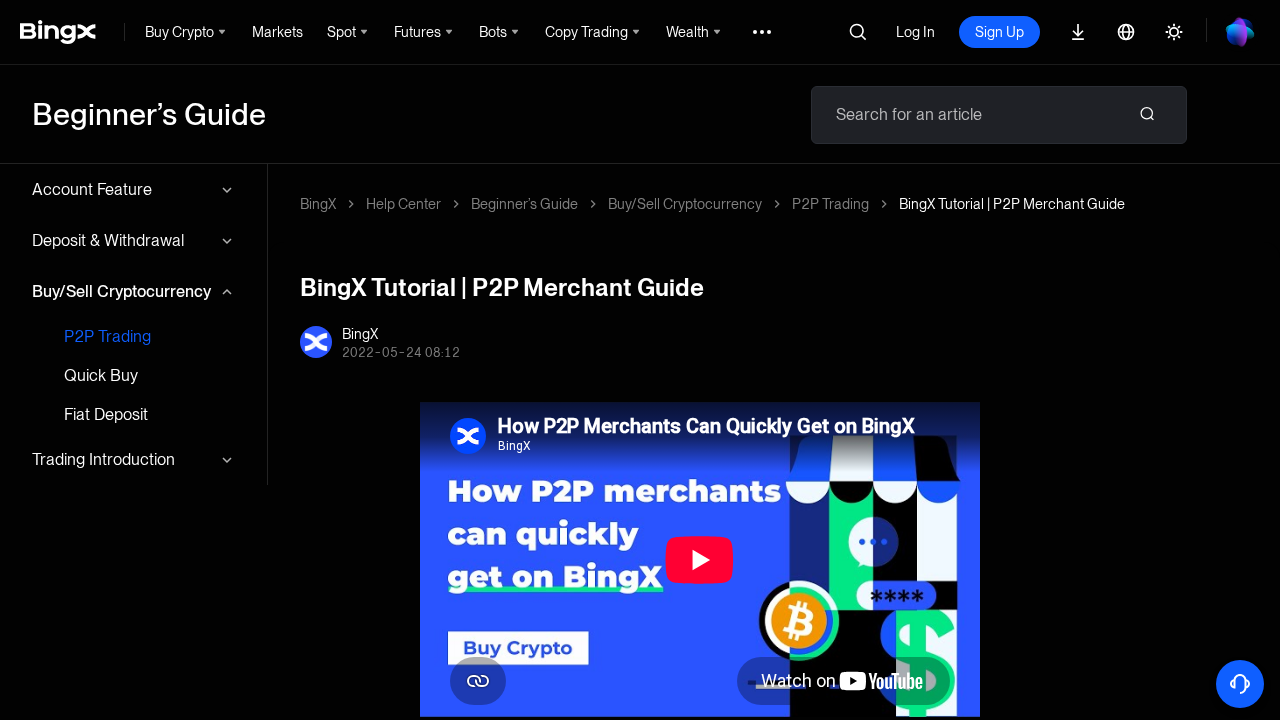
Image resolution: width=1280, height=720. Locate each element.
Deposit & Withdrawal (108, 240)
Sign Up (999, 32)
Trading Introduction (103, 459)
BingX (318, 204)
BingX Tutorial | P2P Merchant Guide (1012, 204)
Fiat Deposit (106, 414)
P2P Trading (107, 336)
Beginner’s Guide (524, 204)
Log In (915, 32)
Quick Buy (101, 375)
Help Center (403, 204)
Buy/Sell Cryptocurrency (121, 291)
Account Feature (92, 189)
